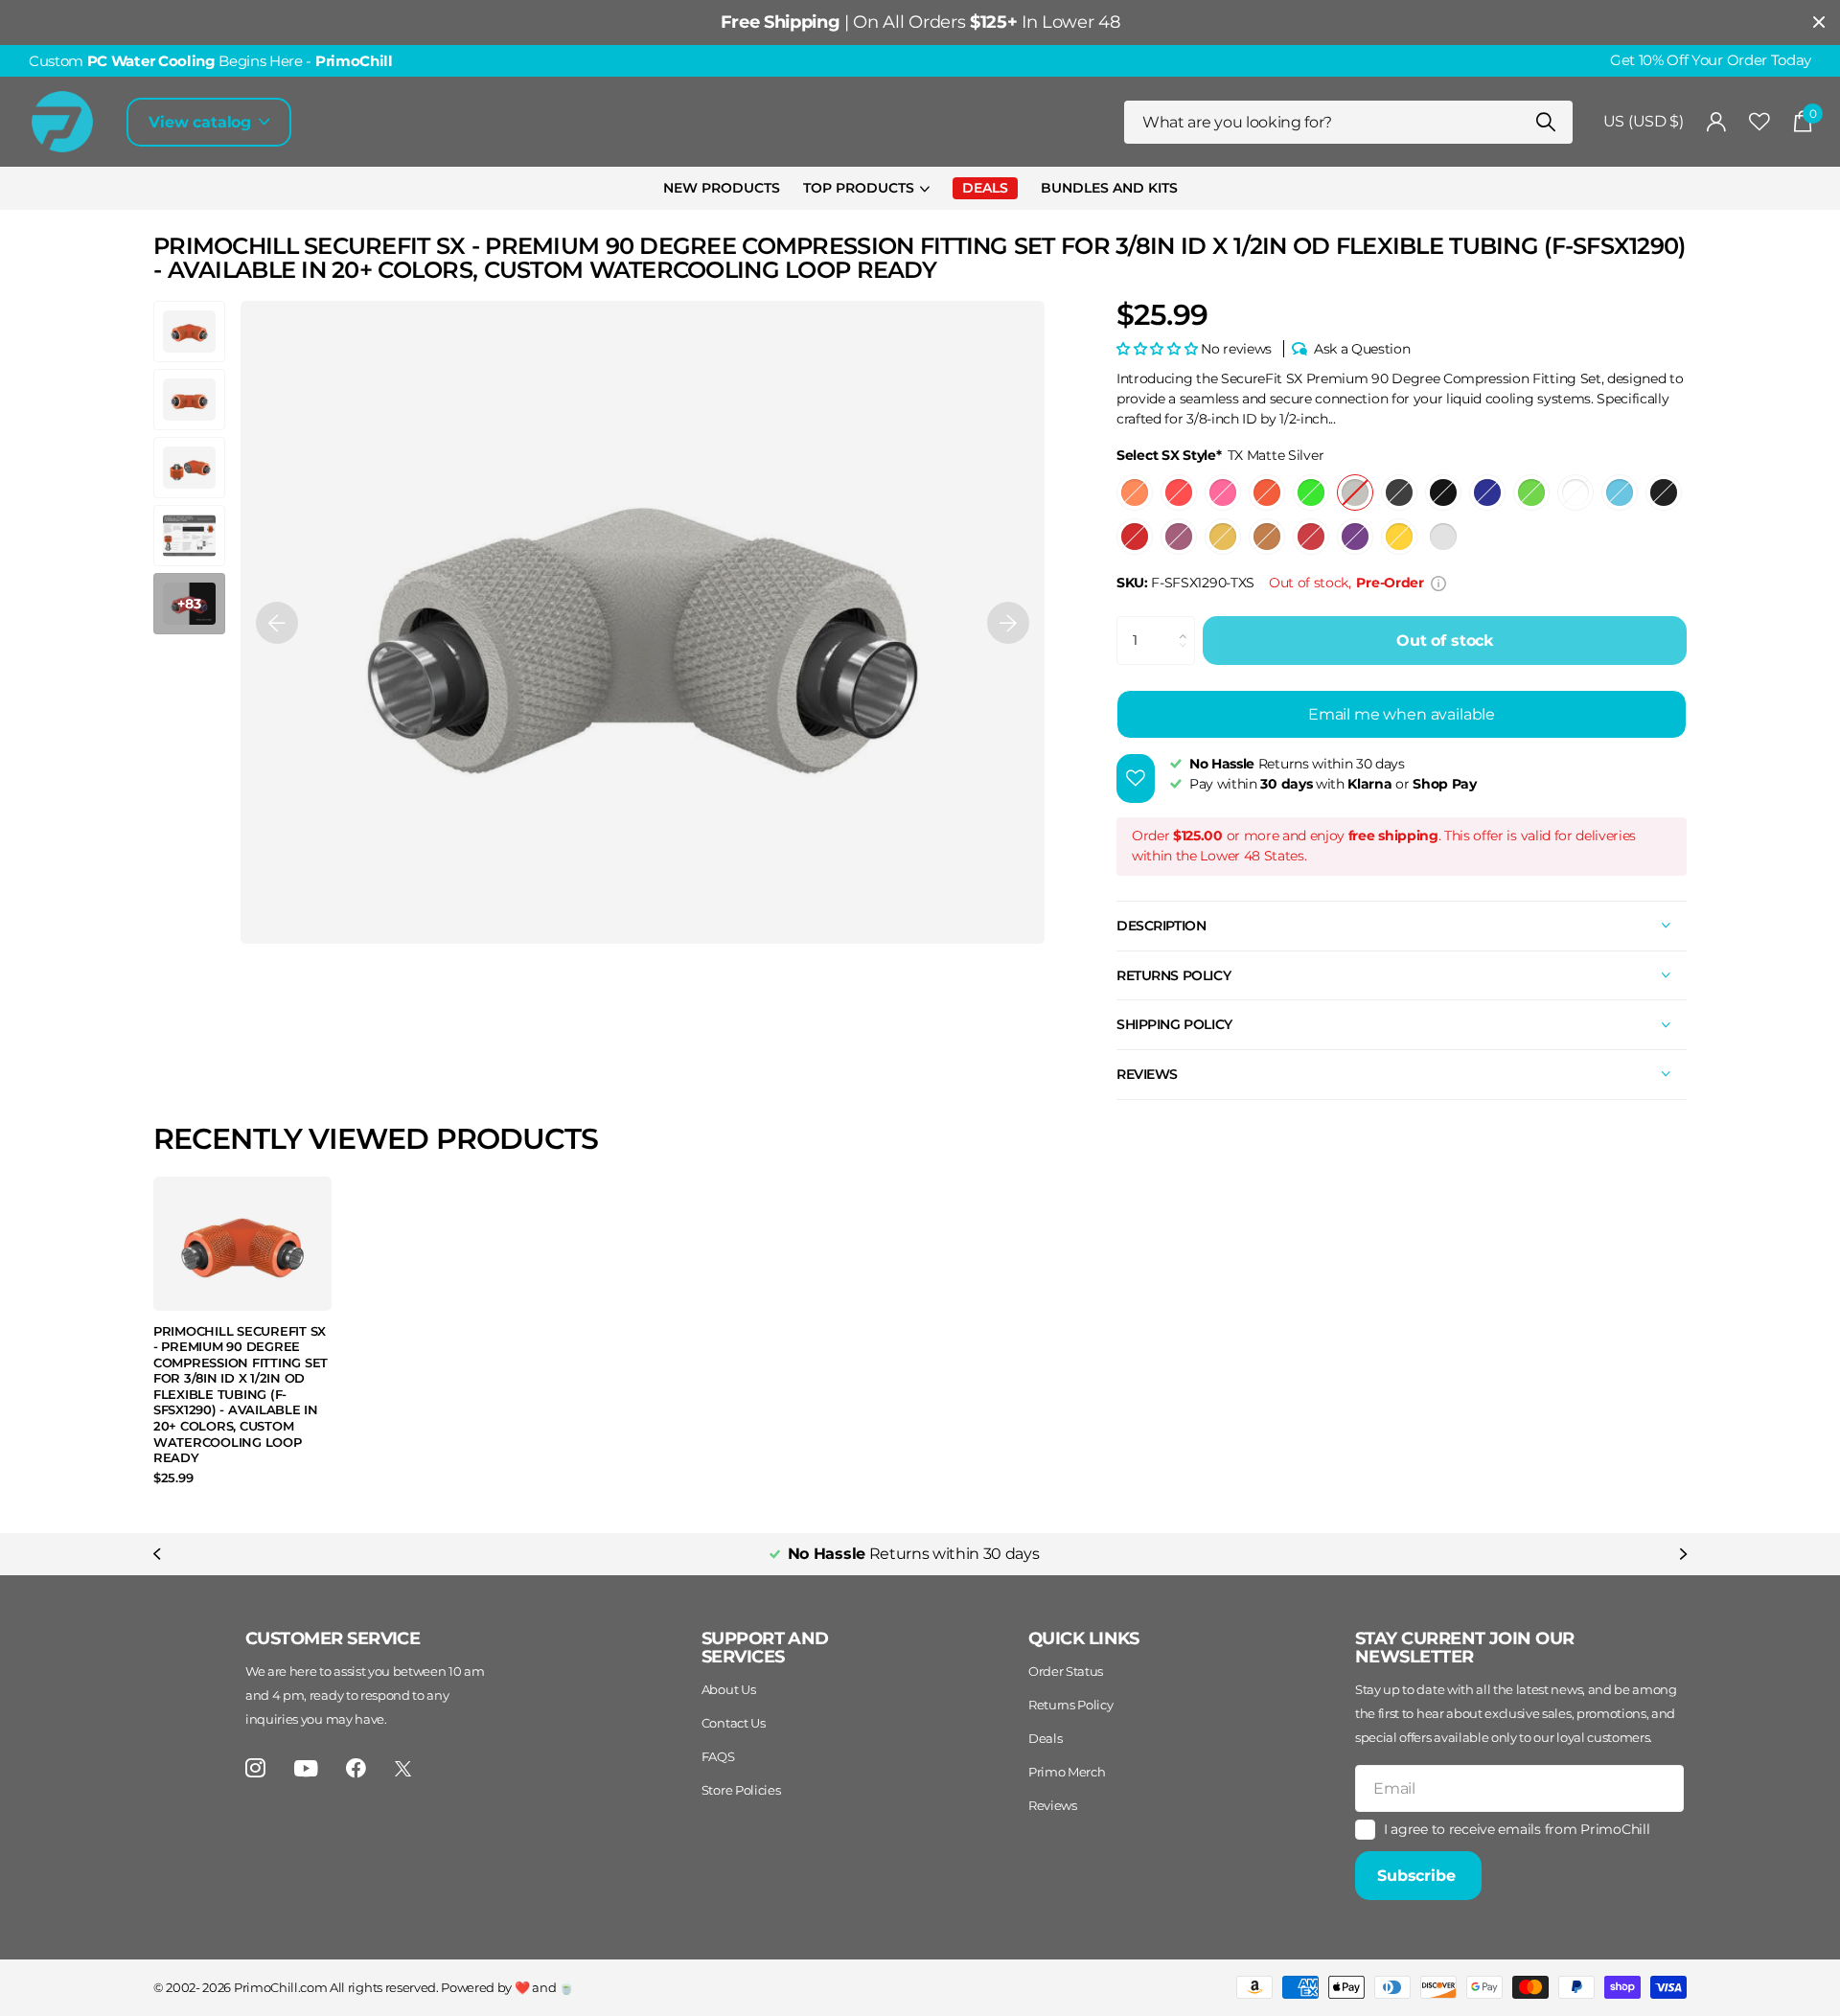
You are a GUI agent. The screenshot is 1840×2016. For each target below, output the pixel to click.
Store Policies (741, 1790)
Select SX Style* (1220, 455)
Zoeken (1546, 122)
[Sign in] (1717, 122)
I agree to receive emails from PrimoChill (1517, 1829)
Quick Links (1084, 1638)
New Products (722, 188)
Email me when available (1402, 714)
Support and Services (765, 1648)
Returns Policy (1071, 1705)
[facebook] (356, 1768)
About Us (728, 1689)
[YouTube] (306, 1768)
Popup (1438, 583)
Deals (1045, 1738)
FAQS (718, 1756)
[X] (403, 1769)
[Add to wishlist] (1136, 779)
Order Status (1066, 1671)
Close (1819, 23)
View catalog (202, 122)
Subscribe (1418, 1876)
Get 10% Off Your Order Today (1711, 60)
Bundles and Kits (1109, 188)
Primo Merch (1067, 1772)
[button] (277, 622)
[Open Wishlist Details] (1759, 122)
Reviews (1053, 1805)
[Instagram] (255, 1768)
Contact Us (734, 1723)
